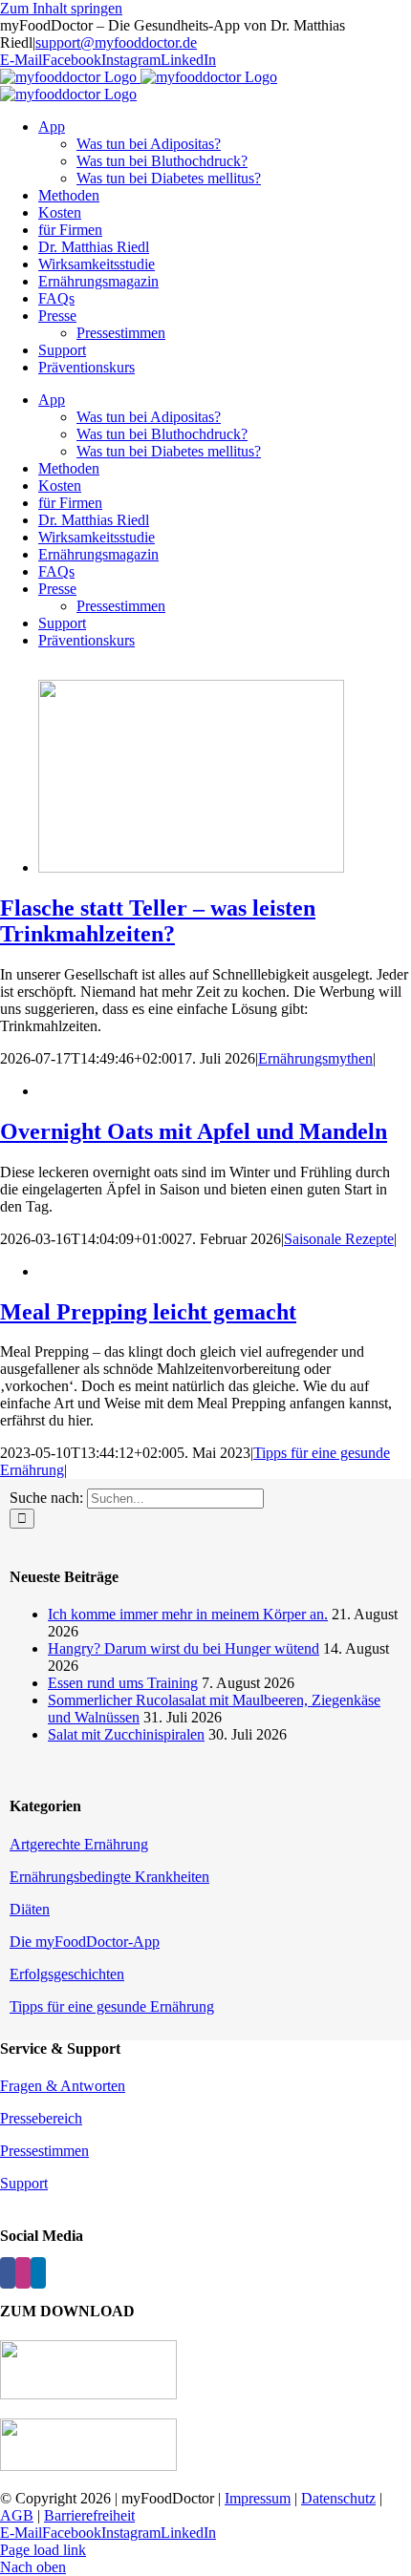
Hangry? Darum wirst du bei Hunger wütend (184, 1648)
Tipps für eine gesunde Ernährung (112, 2006)
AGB (17, 2515)
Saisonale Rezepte (339, 1239)
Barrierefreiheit (89, 2515)
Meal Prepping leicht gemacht (148, 1312)
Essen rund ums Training (123, 1683)
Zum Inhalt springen (61, 8)
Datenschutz (338, 2498)
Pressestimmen (44, 2151)
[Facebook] (8, 2273)
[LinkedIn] (38, 2273)
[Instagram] (23, 2273)
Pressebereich (41, 2118)
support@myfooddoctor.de (116, 42)
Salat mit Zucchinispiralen (126, 1734)
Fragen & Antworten (63, 2086)
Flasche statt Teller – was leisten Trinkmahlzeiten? (158, 921)
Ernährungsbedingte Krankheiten (109, 1877)
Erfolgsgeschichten (67, 1974)
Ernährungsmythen (315, 1058)
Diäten (30, 1909)
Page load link (43, 2550)
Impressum (258, 2498)
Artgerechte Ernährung (79, 1844)
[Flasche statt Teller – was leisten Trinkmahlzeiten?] (191, 867)
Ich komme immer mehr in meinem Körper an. (188, 1614)
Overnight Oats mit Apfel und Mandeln (194, 1131)
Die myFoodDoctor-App (85, 1942)
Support (24, 2183)
